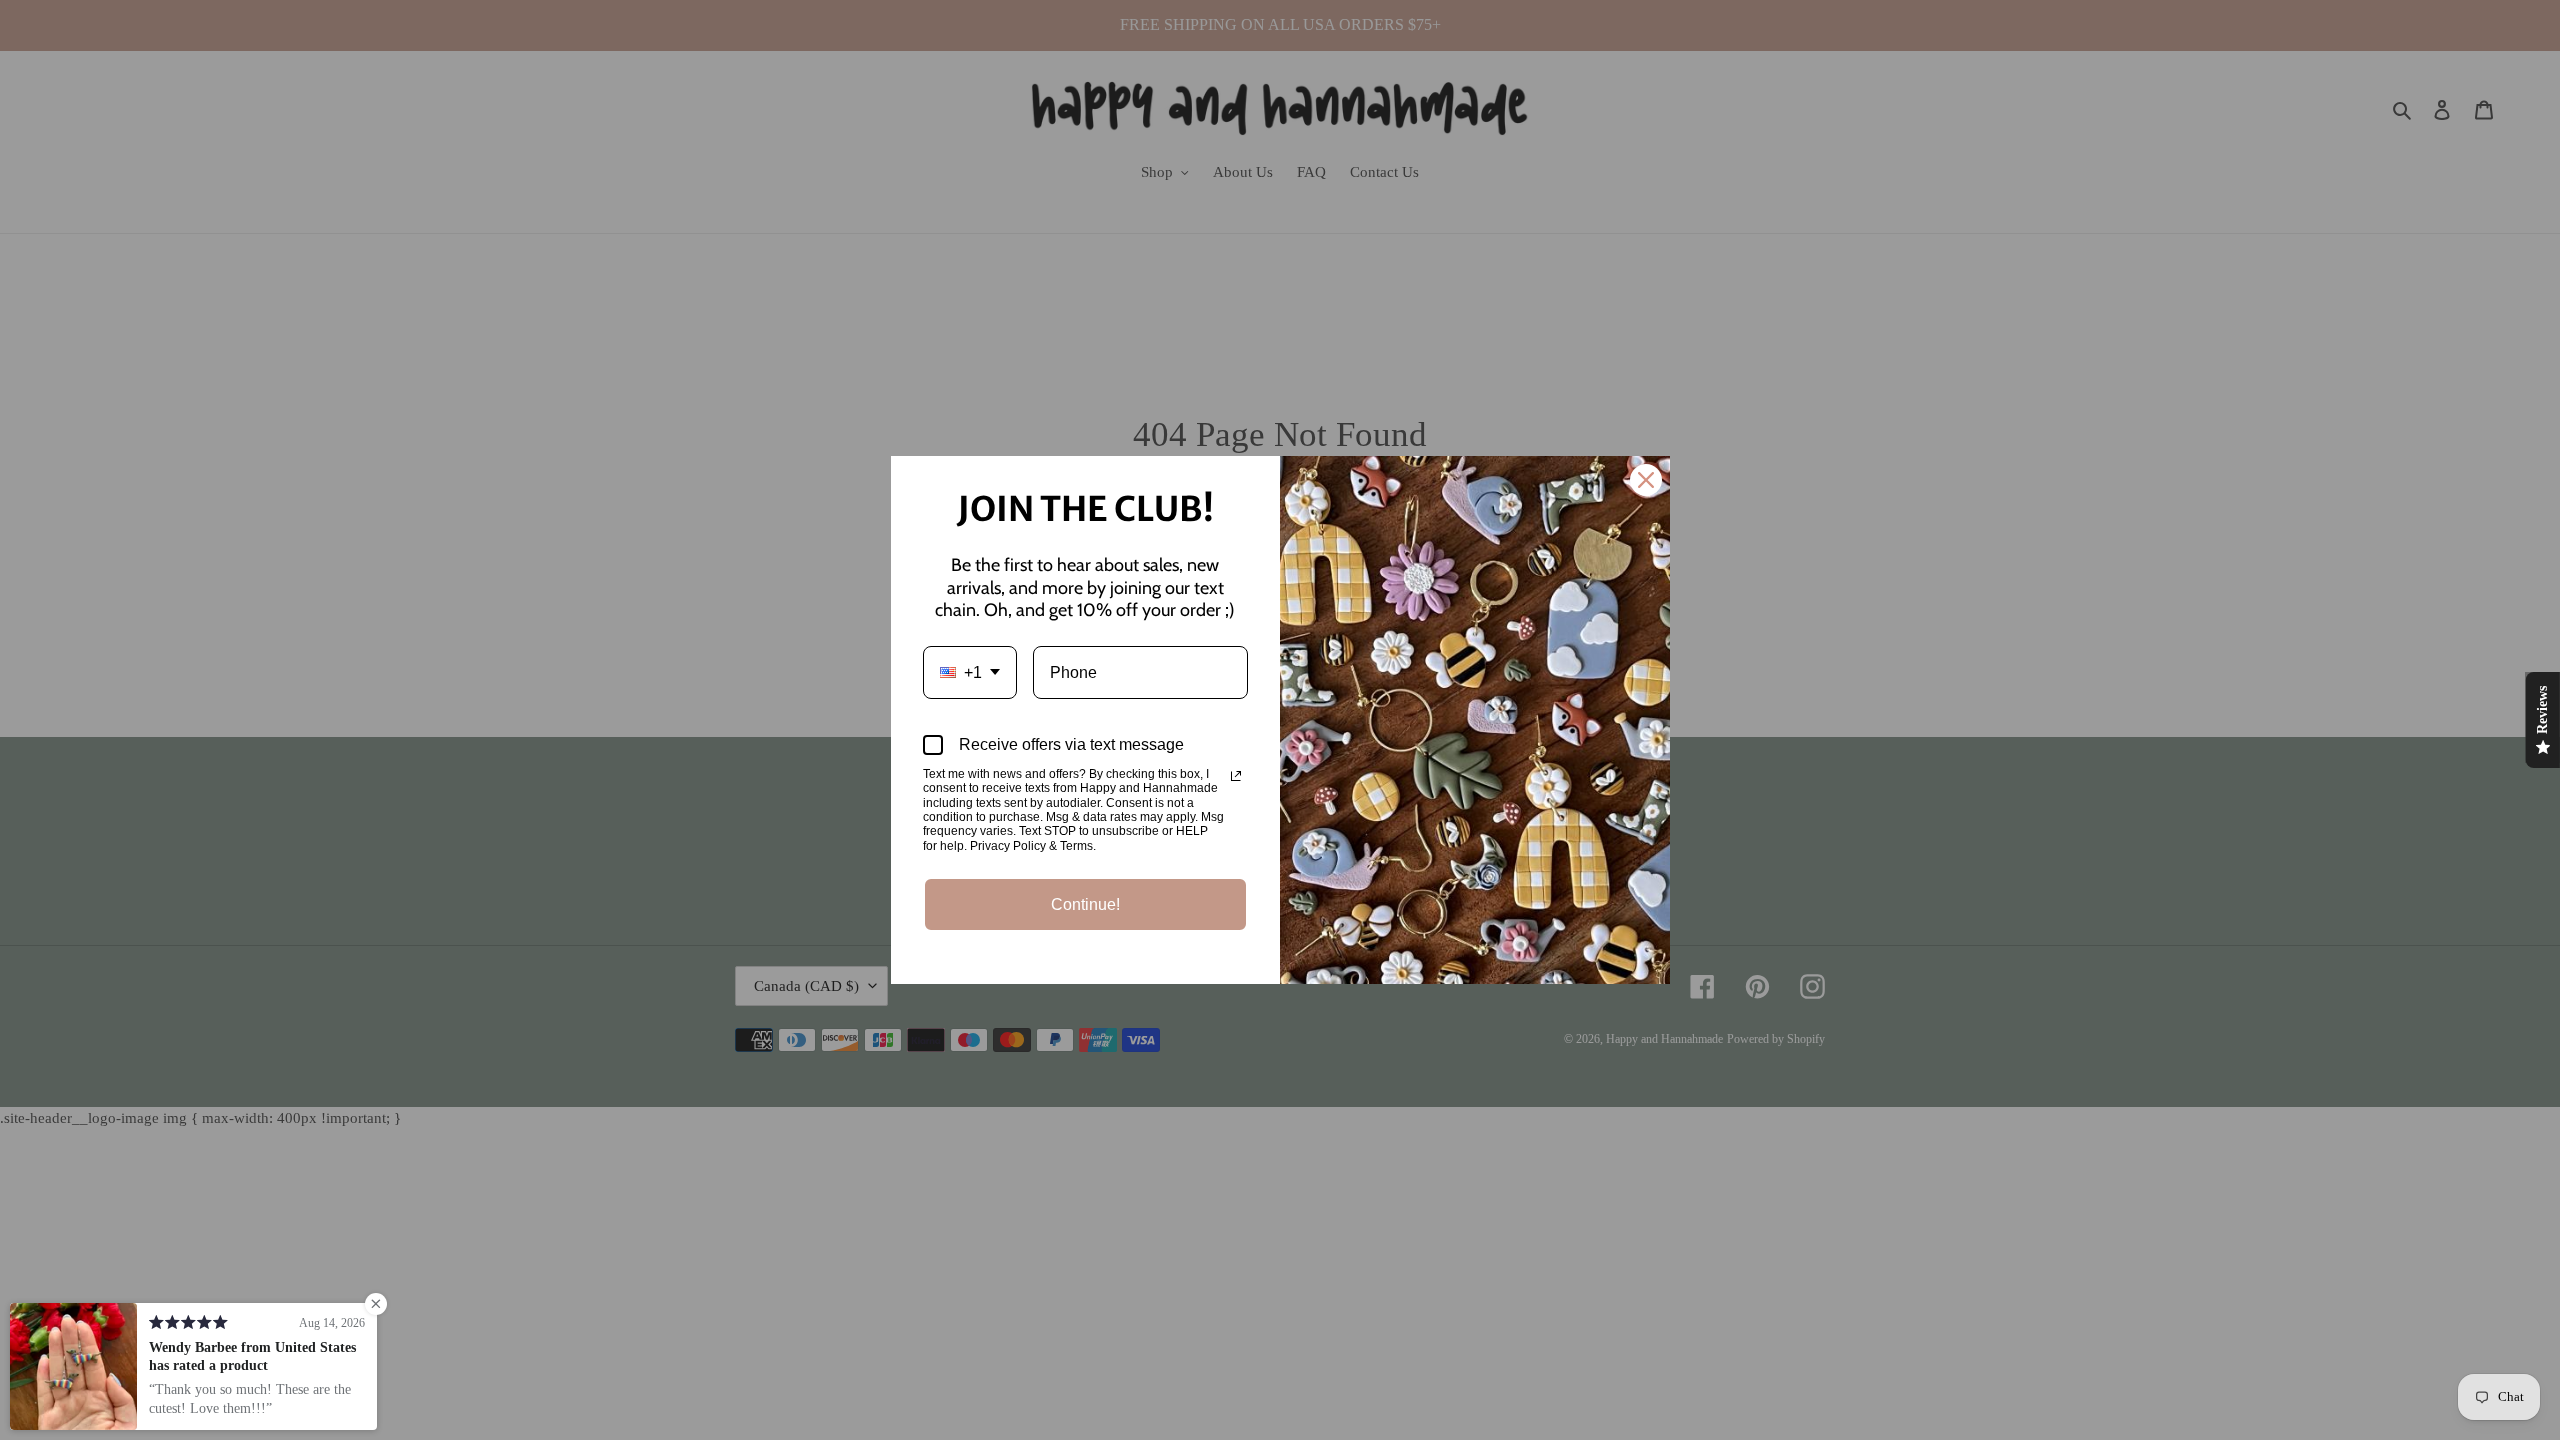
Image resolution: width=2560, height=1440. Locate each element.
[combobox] (970, 672)
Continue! (1085, 904)
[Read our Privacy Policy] (1236, 776)
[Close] (1646, 480)
